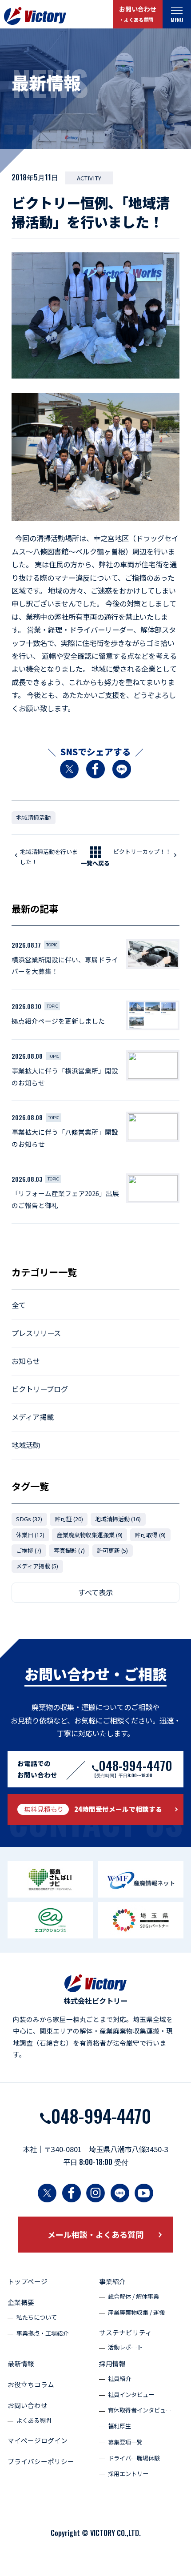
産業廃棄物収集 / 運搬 (136, 2312)
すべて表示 (95, 1592)
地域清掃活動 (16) (118, 1519)
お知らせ (26, 1361)
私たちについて (37, 2317)
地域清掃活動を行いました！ (49, 857)
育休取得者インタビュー (140, 2410)
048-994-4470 (101, 2115)
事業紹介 (112, 2281)
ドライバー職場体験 (134, 2458)
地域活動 (26, 1445)
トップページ (28, 2281)
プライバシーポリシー (41, 2461)
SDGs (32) (29, 1519)
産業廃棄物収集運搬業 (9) (90, 1535)
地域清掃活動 (33, 817)
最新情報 (21, 2363)
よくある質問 (34, 2420)
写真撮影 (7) (69, 1550)
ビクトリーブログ (40, 1389)
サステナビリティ (125, 2332)
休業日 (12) (30, 1535)
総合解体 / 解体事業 (133, 2296)
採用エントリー (128, 2474)
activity (89, 178)
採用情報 (112, 2363)
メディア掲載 (33, 1417)
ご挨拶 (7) (29, 1550)
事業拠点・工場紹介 (42, 2333)
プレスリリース (36, 1333)
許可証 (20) (69, 1519)
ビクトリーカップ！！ (142, 851)
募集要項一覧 (125, 2442)
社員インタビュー (131, 2395)
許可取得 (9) (150, 1535)
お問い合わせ (138, 14)
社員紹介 (119, 2379)
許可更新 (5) (112, 1550)
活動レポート (125, 2347)
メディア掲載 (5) (37, 1566)
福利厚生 (119, 2426)
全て (19, 1305)
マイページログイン (38, 2440)
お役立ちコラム (31, 2384)
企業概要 (21, 2302)
